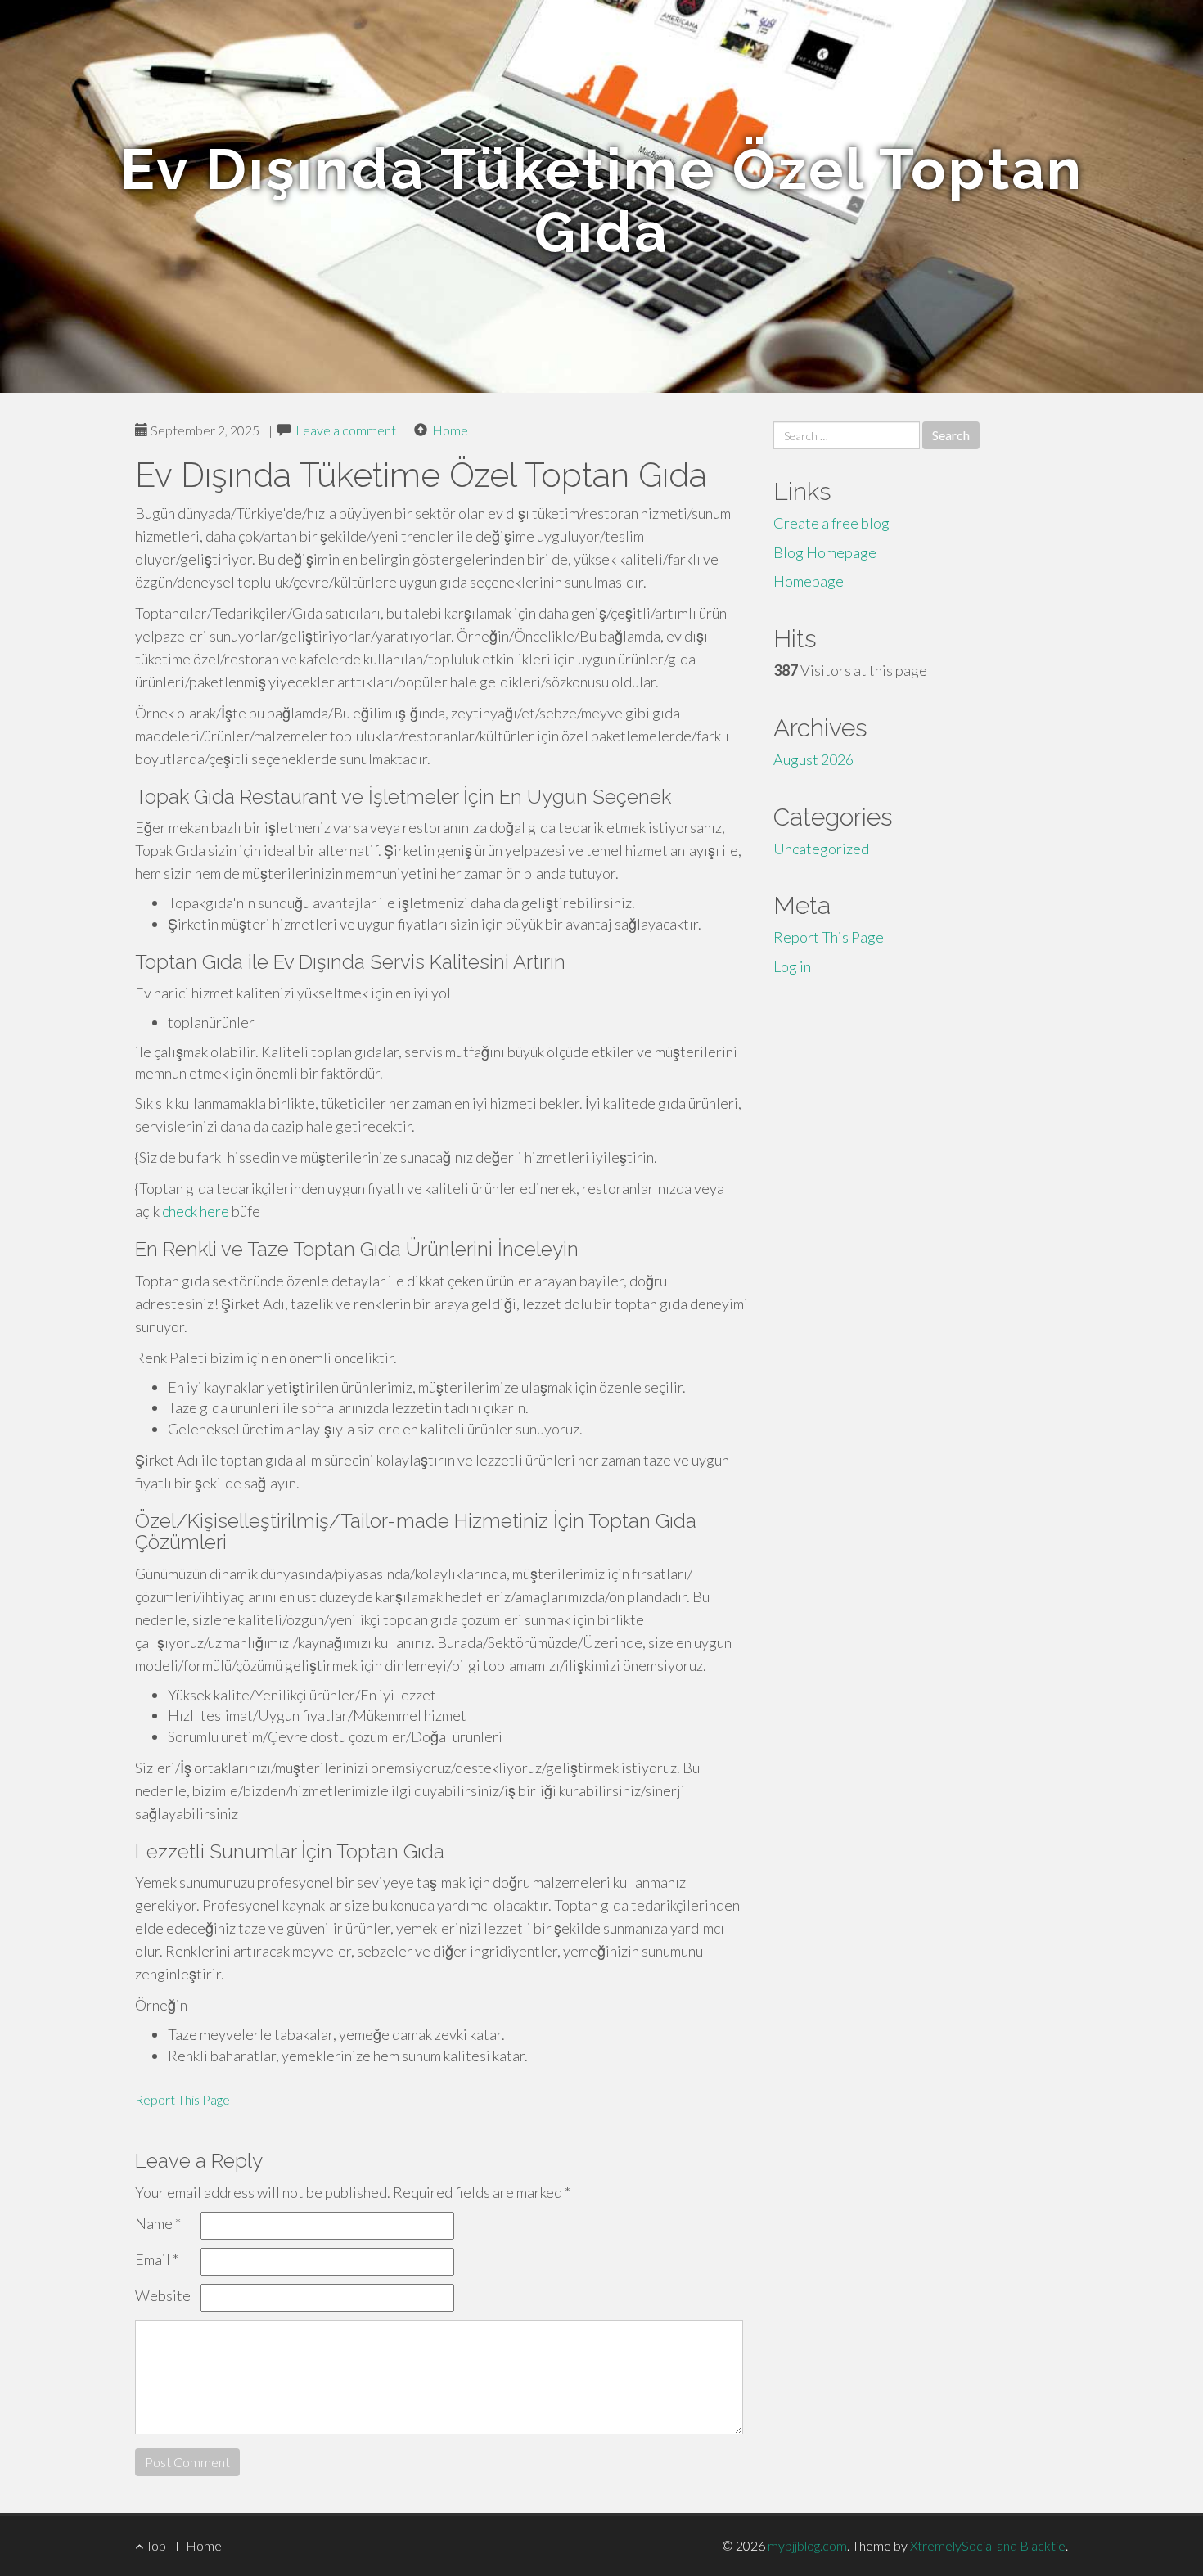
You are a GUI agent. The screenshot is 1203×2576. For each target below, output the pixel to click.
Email (157, 2259)
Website (163, 2295)
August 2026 (813, 759)
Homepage (809, 581)
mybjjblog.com (807, 2545)
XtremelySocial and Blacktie (988, 2545)
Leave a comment (346, 430)
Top (155, 2545)
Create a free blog (831, 523)
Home (450, 430)
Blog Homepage (825, 552)
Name (158, 2223)
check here (196, 1211)
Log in (792, 966)
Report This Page (182, 2099)
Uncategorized (821, 849)
